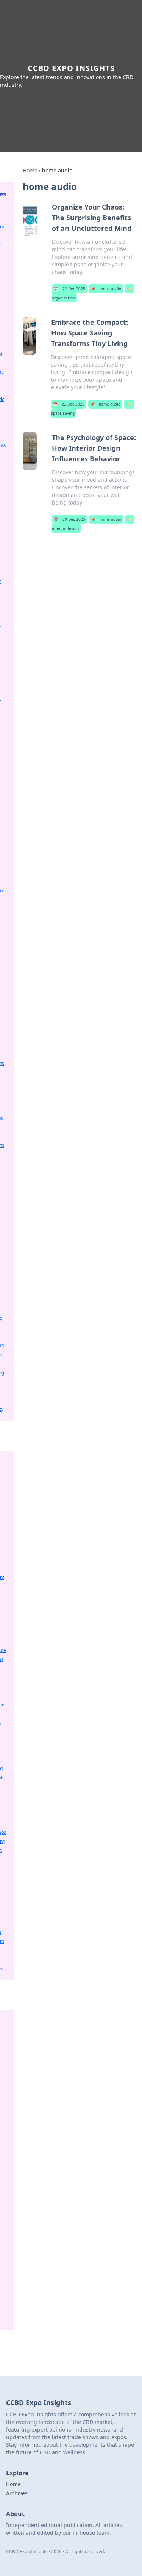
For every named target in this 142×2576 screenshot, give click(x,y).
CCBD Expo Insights (71, 68)
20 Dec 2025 (69, 519)
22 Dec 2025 (69, 289)
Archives (17, 2493)
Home (30, 170)
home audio (106, 289)
